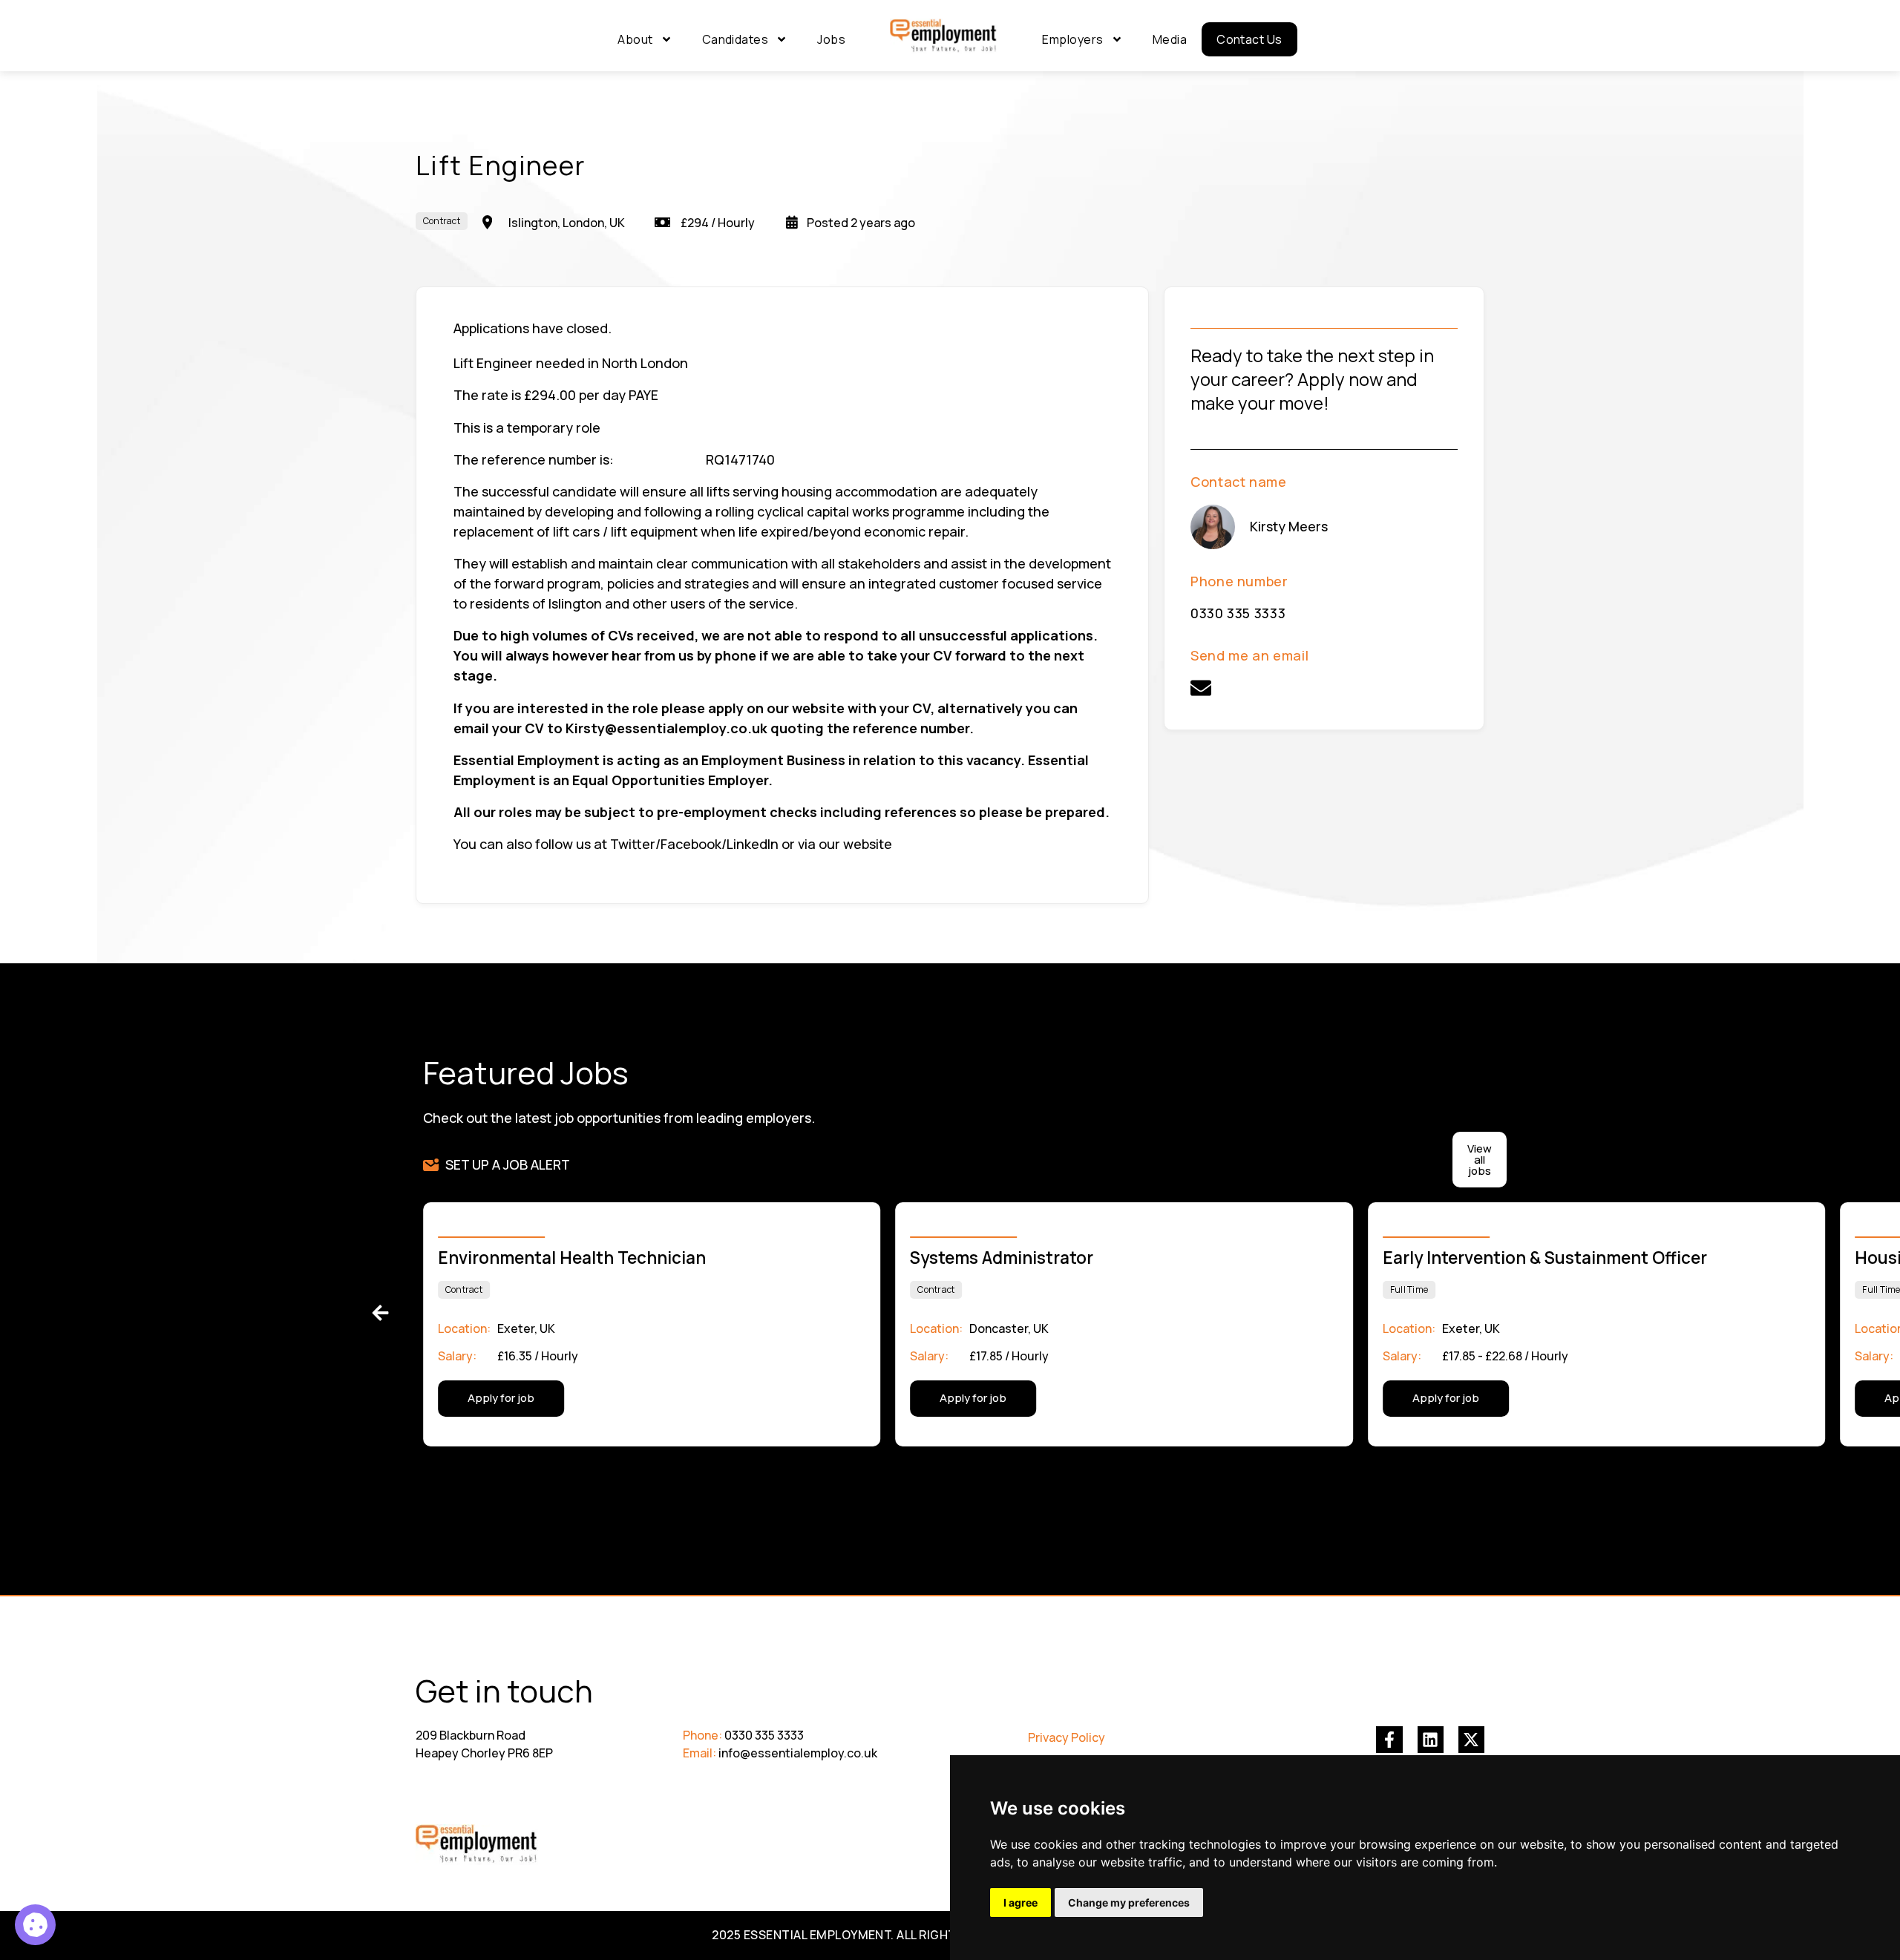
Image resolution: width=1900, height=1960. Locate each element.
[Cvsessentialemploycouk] (1201, 688)
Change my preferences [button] (1129, 1902)
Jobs (831, 39)
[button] (380, 1313)
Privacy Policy (1067, 1737)
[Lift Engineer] (35, 1925)
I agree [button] (1021, 1902)
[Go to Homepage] (944, 36)
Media (1170, 39)
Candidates (736, 39)
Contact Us (1249, 39)
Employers (1072, 39)
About (635, 39)
